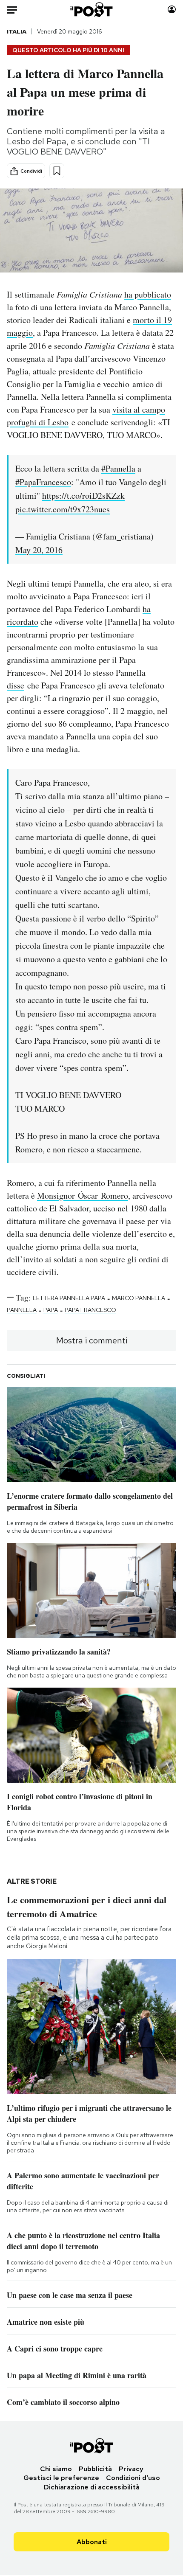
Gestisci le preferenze (61, 2478)
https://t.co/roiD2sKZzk (83, 496)
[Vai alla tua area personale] (172, 10)
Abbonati (92, 2542)
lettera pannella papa (69, 1298)
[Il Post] (92, 10)
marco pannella (139, 1298)
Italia (17, 31)
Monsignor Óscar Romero (83, 1195)
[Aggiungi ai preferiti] (57, 171)
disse (16, 685)
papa (51, 1310)
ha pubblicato (148, 294)
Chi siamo (56, 2469)
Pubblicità (95, 2469)
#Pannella (118, 468)
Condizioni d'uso (133, 2478)
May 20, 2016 (39, 550)
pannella (22, 1310)
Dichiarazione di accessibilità (92, 2487)
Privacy (131, 2469)
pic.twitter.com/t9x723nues (63, 509)
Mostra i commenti (92, 1340)
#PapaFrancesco (43, 482)
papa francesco (90, 1310)
